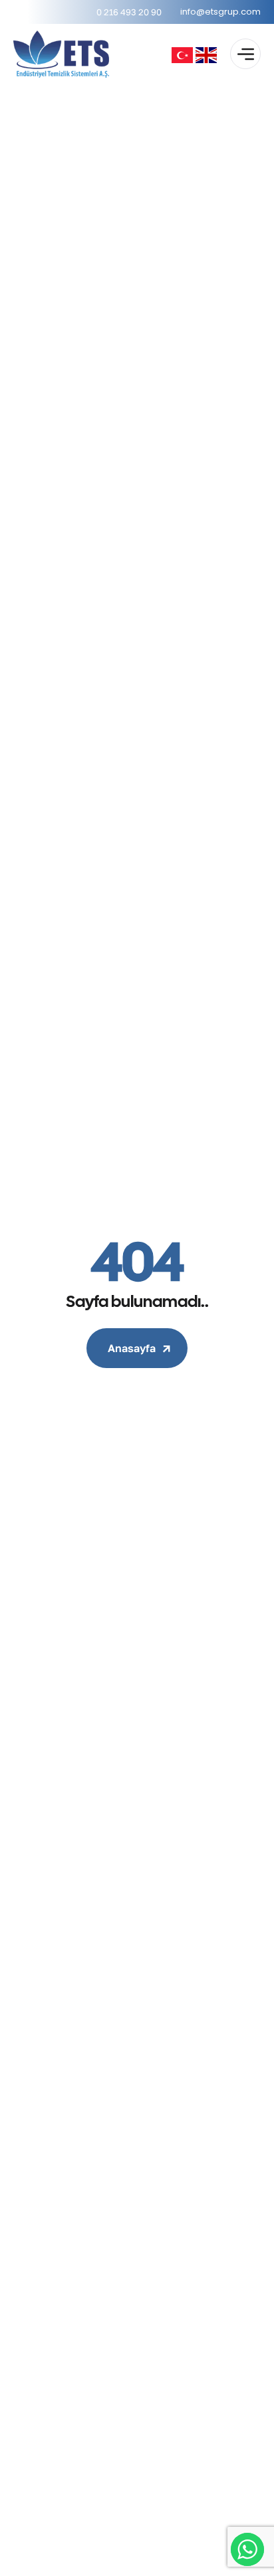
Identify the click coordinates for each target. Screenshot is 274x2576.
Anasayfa (132, 1348)
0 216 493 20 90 (129, 12)
